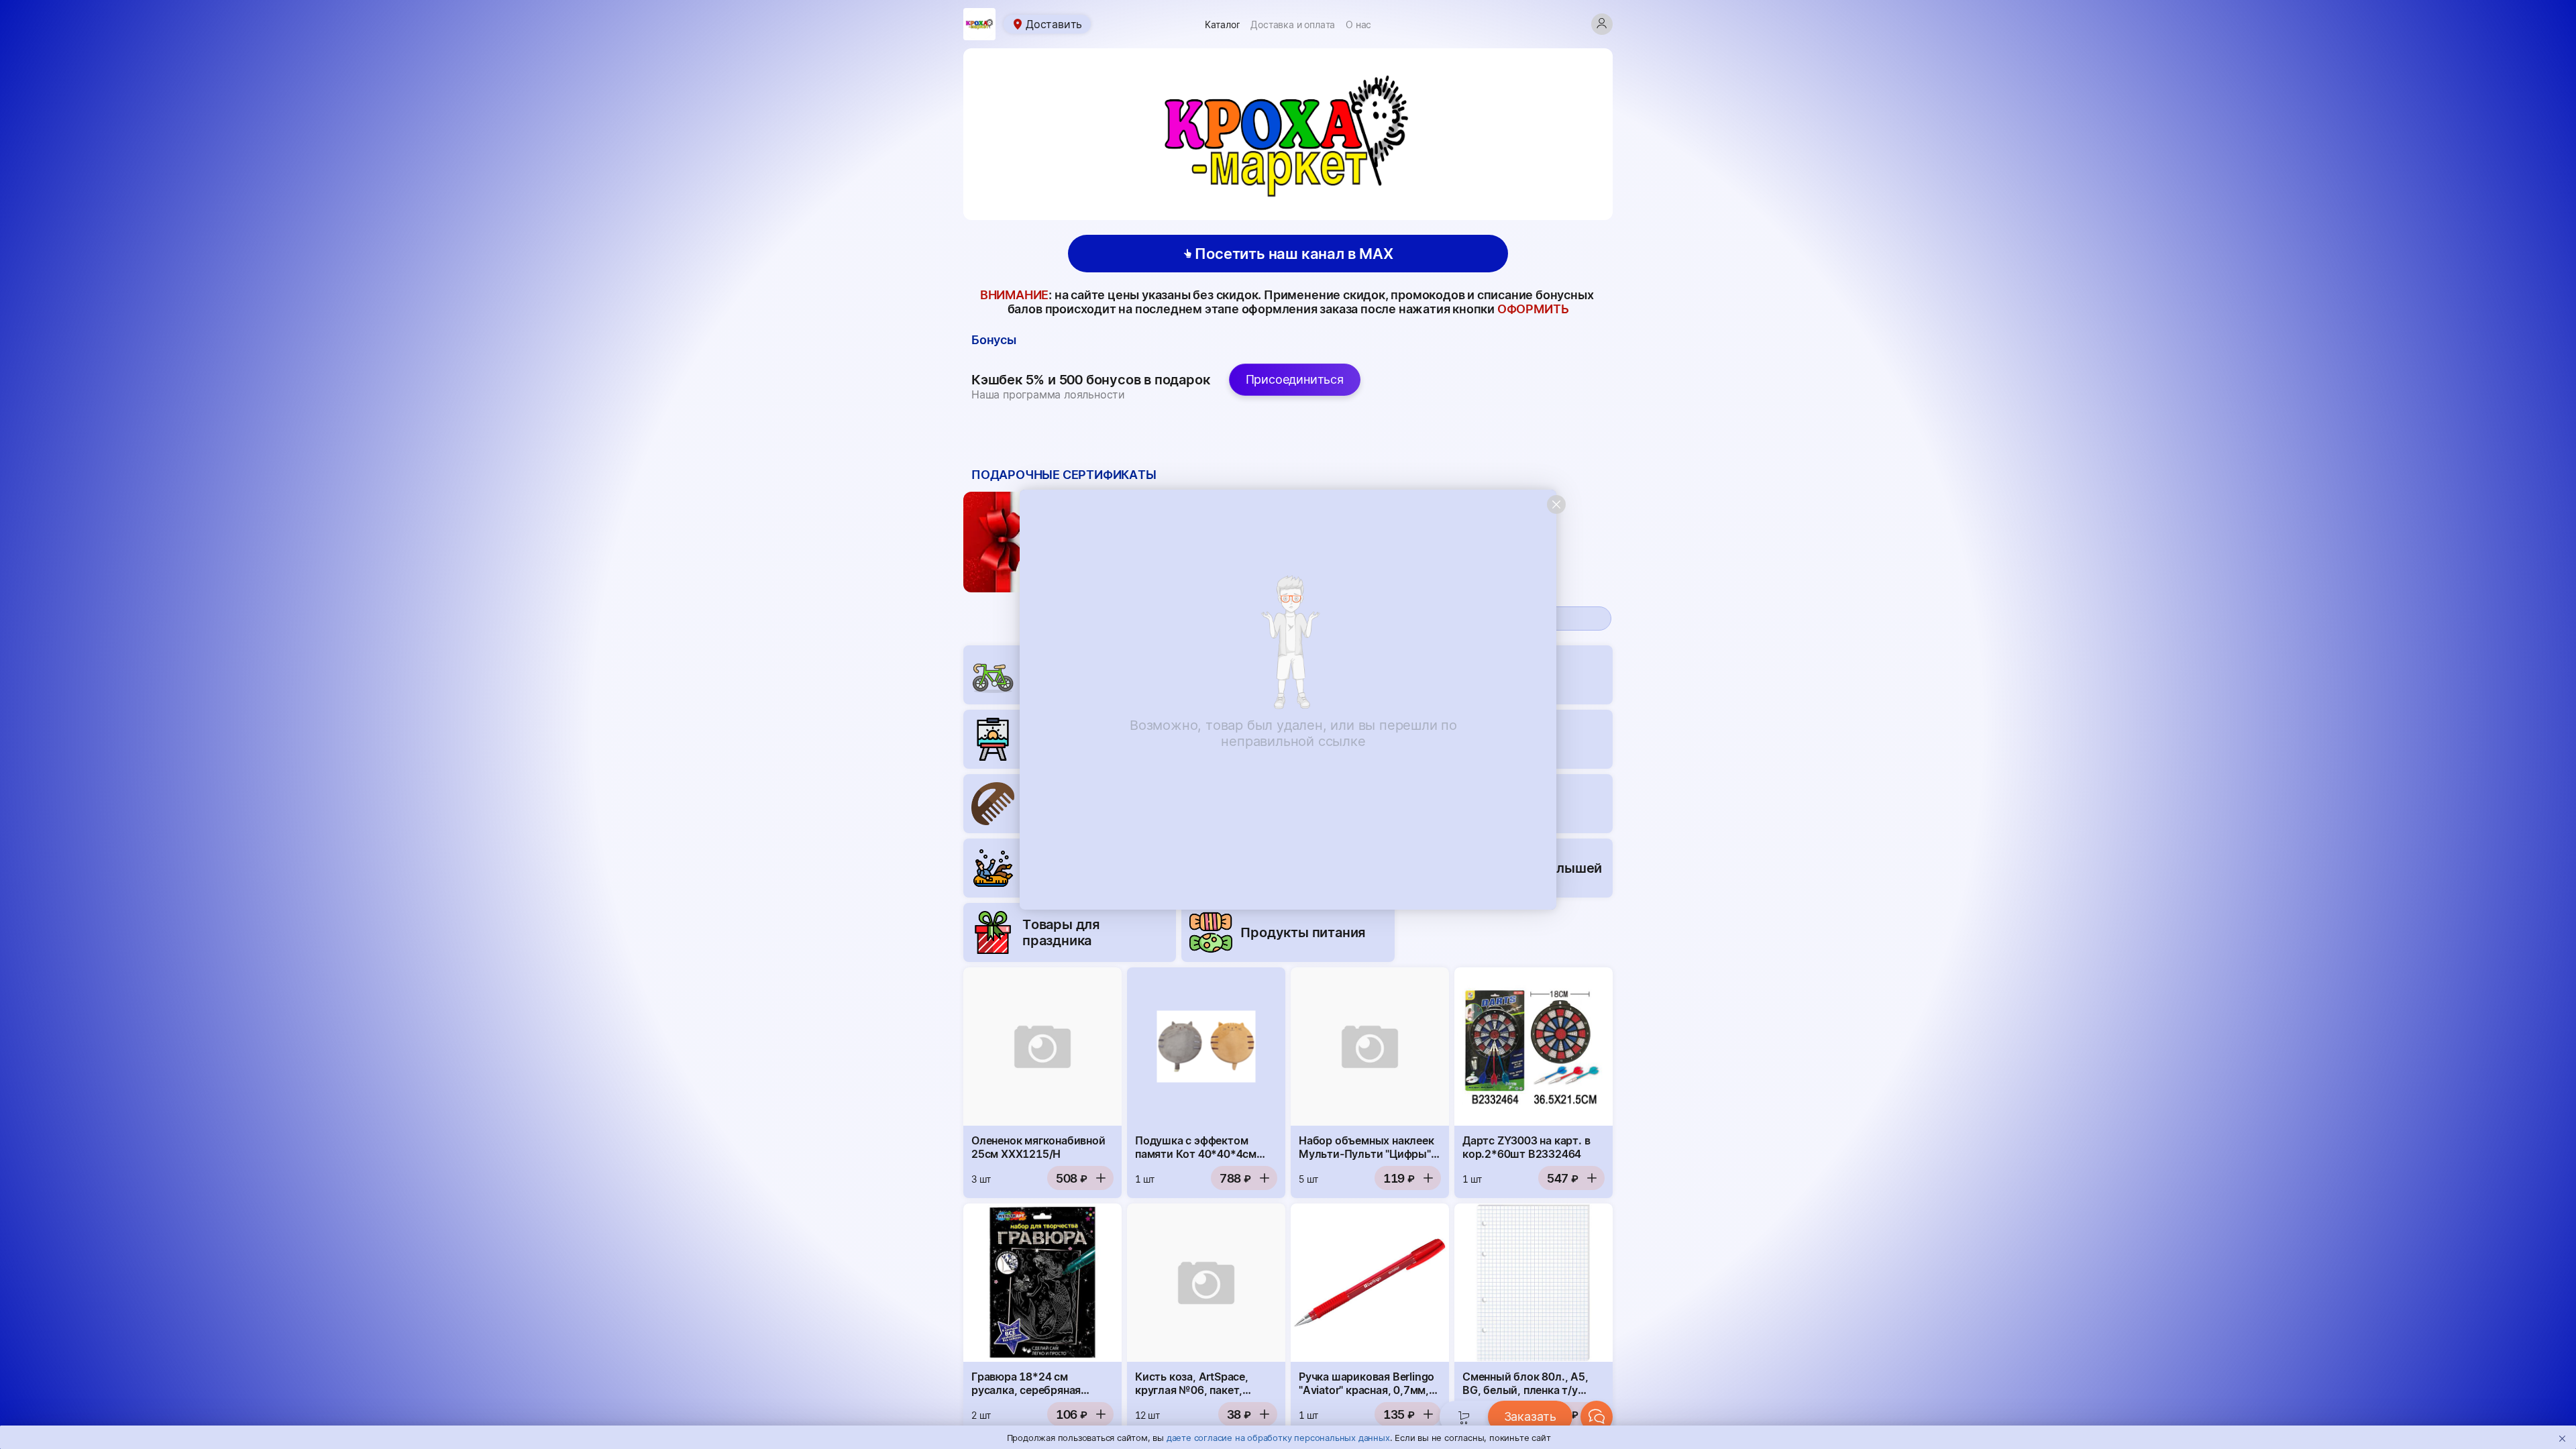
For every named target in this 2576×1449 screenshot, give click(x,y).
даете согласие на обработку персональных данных (1278, 1438)
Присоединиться (1295, 379)
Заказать (1530, 1416)
